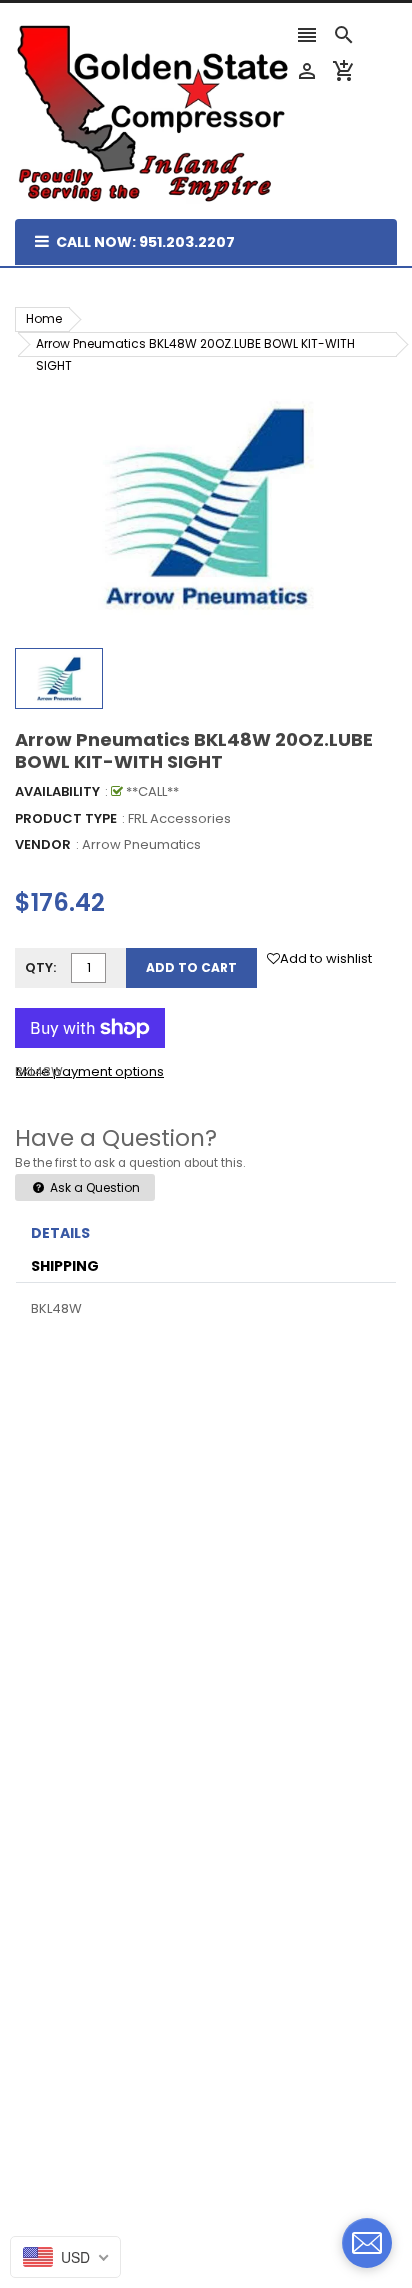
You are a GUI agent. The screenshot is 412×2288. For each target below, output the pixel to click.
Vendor (43, 844)
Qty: (40, 967)
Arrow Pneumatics (141, 844)
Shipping (65, 1266)
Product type (66, 818)
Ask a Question (93, 1187)
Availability (57, 791)
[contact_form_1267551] (367, 2243)
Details (60, 1233)
